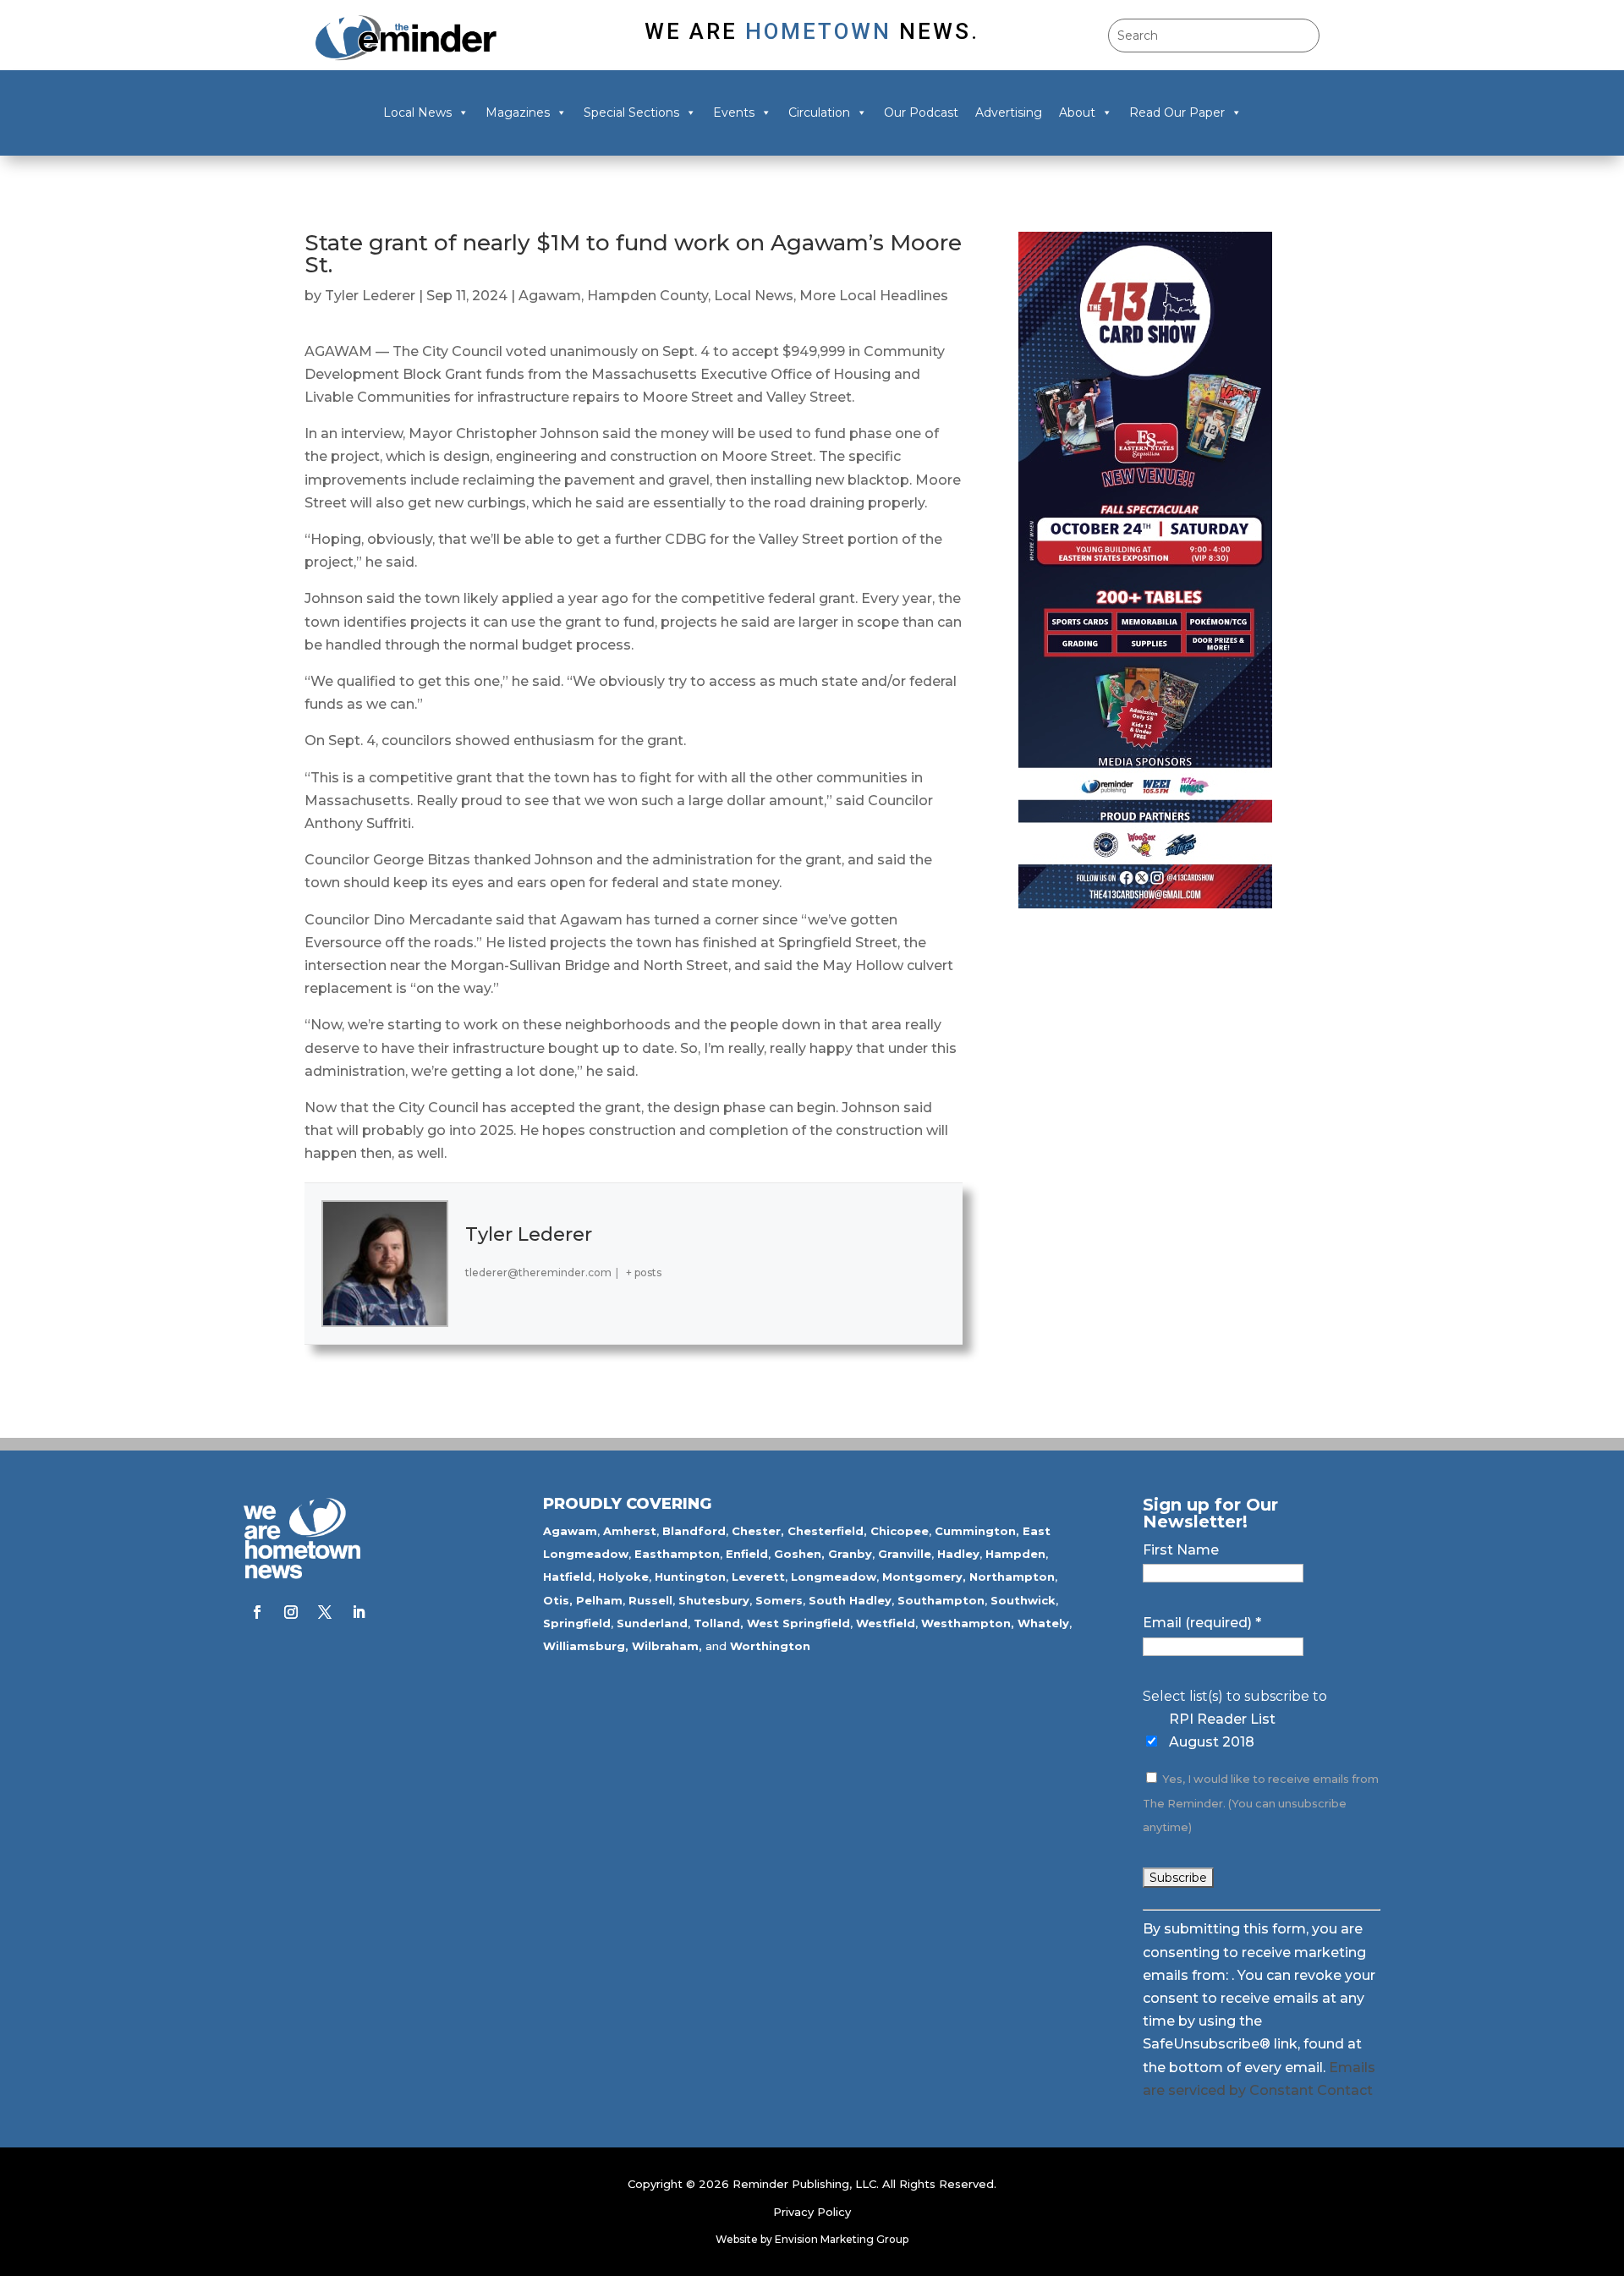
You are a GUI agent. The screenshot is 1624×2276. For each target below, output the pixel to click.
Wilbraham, (667, 1646)
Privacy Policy (812, 2212)
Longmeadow (834, 1577)
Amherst (630, 1531)
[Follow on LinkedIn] (359, 1612)
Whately (1043, 1623)
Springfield (577, 1623)
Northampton (1012, 1577)
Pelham (599, 1600)
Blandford (694, 1531)
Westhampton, (968, 1623)
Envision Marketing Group (842, 2239)
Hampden (1015, 1554)
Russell (650, 1600)
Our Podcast (921, 112)
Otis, (558, 1600)
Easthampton (677, 1554)
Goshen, (799, 1554)
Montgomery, (924, 1577)
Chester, (758, 1531)
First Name (1181, 1550)
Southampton (941, 1600)
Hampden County (647, 296)
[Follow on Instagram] (291, 1612)
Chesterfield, (827, 1531)
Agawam (550, 296)
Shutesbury (714, 1600)
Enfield (747, 1554)
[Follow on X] (325, 1612)
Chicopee (900, 1531)
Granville (905, 1554)
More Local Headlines (874, 296)
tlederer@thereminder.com (538, 1272)
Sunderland (652, 1623)
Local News (417, 112)
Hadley (958, 1554)
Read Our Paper (1177, 112)
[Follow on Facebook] (257, 1612)
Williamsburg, (586, 1646)
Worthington (770, 1646)
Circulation (819, 112)
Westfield (886, 1623)
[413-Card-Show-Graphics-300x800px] (1145, 904)
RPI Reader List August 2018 (1222, 1730)
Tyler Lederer (370, 296)
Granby (850, 1554)
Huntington (690, 1577)
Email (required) (1202, 1623)
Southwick (1023, 1600)
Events (734, 112)
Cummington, (977, 1531)
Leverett (758, 1577)
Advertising (1009, 112)
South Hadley (850, 1600)
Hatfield (568, 1577)
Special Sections (631, 112)
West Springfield (798, 1623)
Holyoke (623, 1577)
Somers (779, 1600)
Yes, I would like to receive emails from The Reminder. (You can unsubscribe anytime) (1261, 1803)
